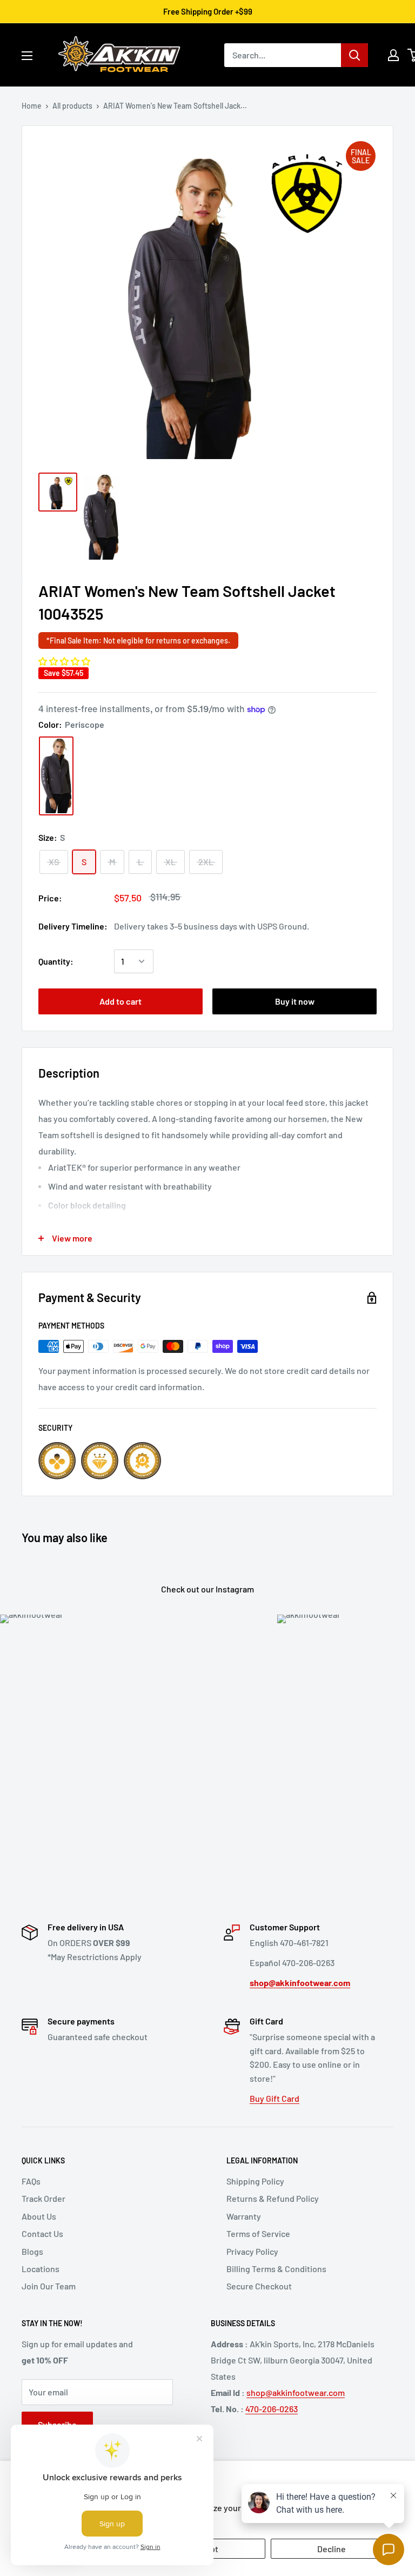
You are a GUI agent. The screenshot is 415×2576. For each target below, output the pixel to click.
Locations (41, 2269)
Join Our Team (49, 2286)
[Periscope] (56, 776)
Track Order (43, 2198)
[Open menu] (27, 56)
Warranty (244, 2216)
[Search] (354, 55)
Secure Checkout (259, 2286)
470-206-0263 (272, 2409)
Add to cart (121, 1001)
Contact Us (42, 2233)
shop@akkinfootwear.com (296, 2392)
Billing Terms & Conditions (276, 2269)
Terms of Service (258, 2233)
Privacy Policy (252, 2251)
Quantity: (56, 961)
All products (72, 106)
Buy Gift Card (275, 2098)
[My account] (393, 55)
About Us (39, 2216)
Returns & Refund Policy (273, 2198)
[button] (64, 661)
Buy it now (295, 1001)
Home (32, 106)
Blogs (32, 2251)
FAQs (31, 2181)
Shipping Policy (255, 2181)
